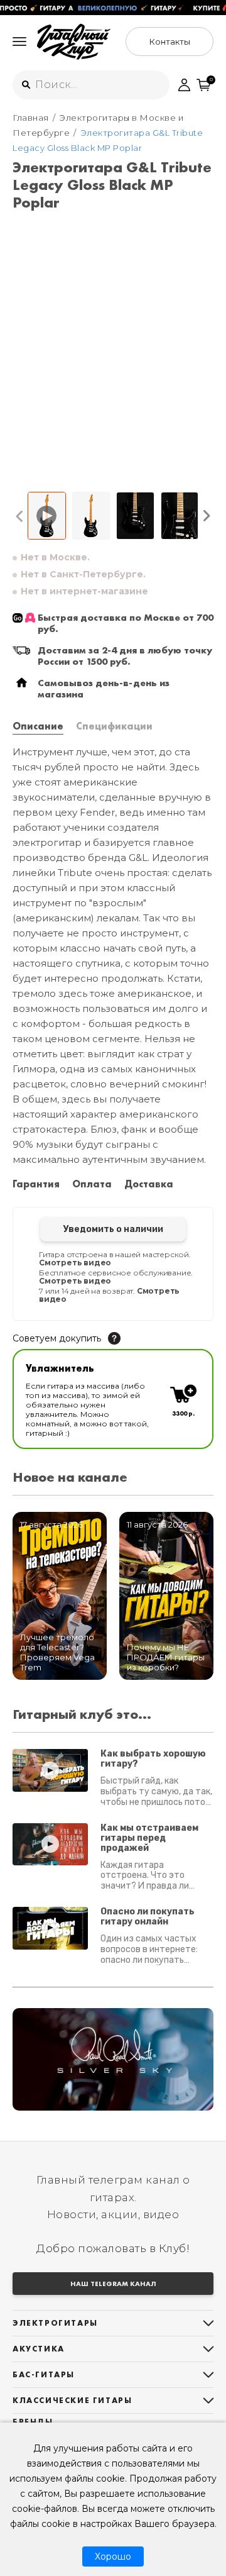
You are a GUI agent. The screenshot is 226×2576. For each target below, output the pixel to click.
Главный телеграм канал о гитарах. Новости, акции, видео (113, 2197)
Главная (31, 118)
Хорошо (113, 2557)
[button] (20, 516)
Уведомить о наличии (113, 1229)
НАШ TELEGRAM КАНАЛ (113, 2284)
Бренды (33, 2422)
